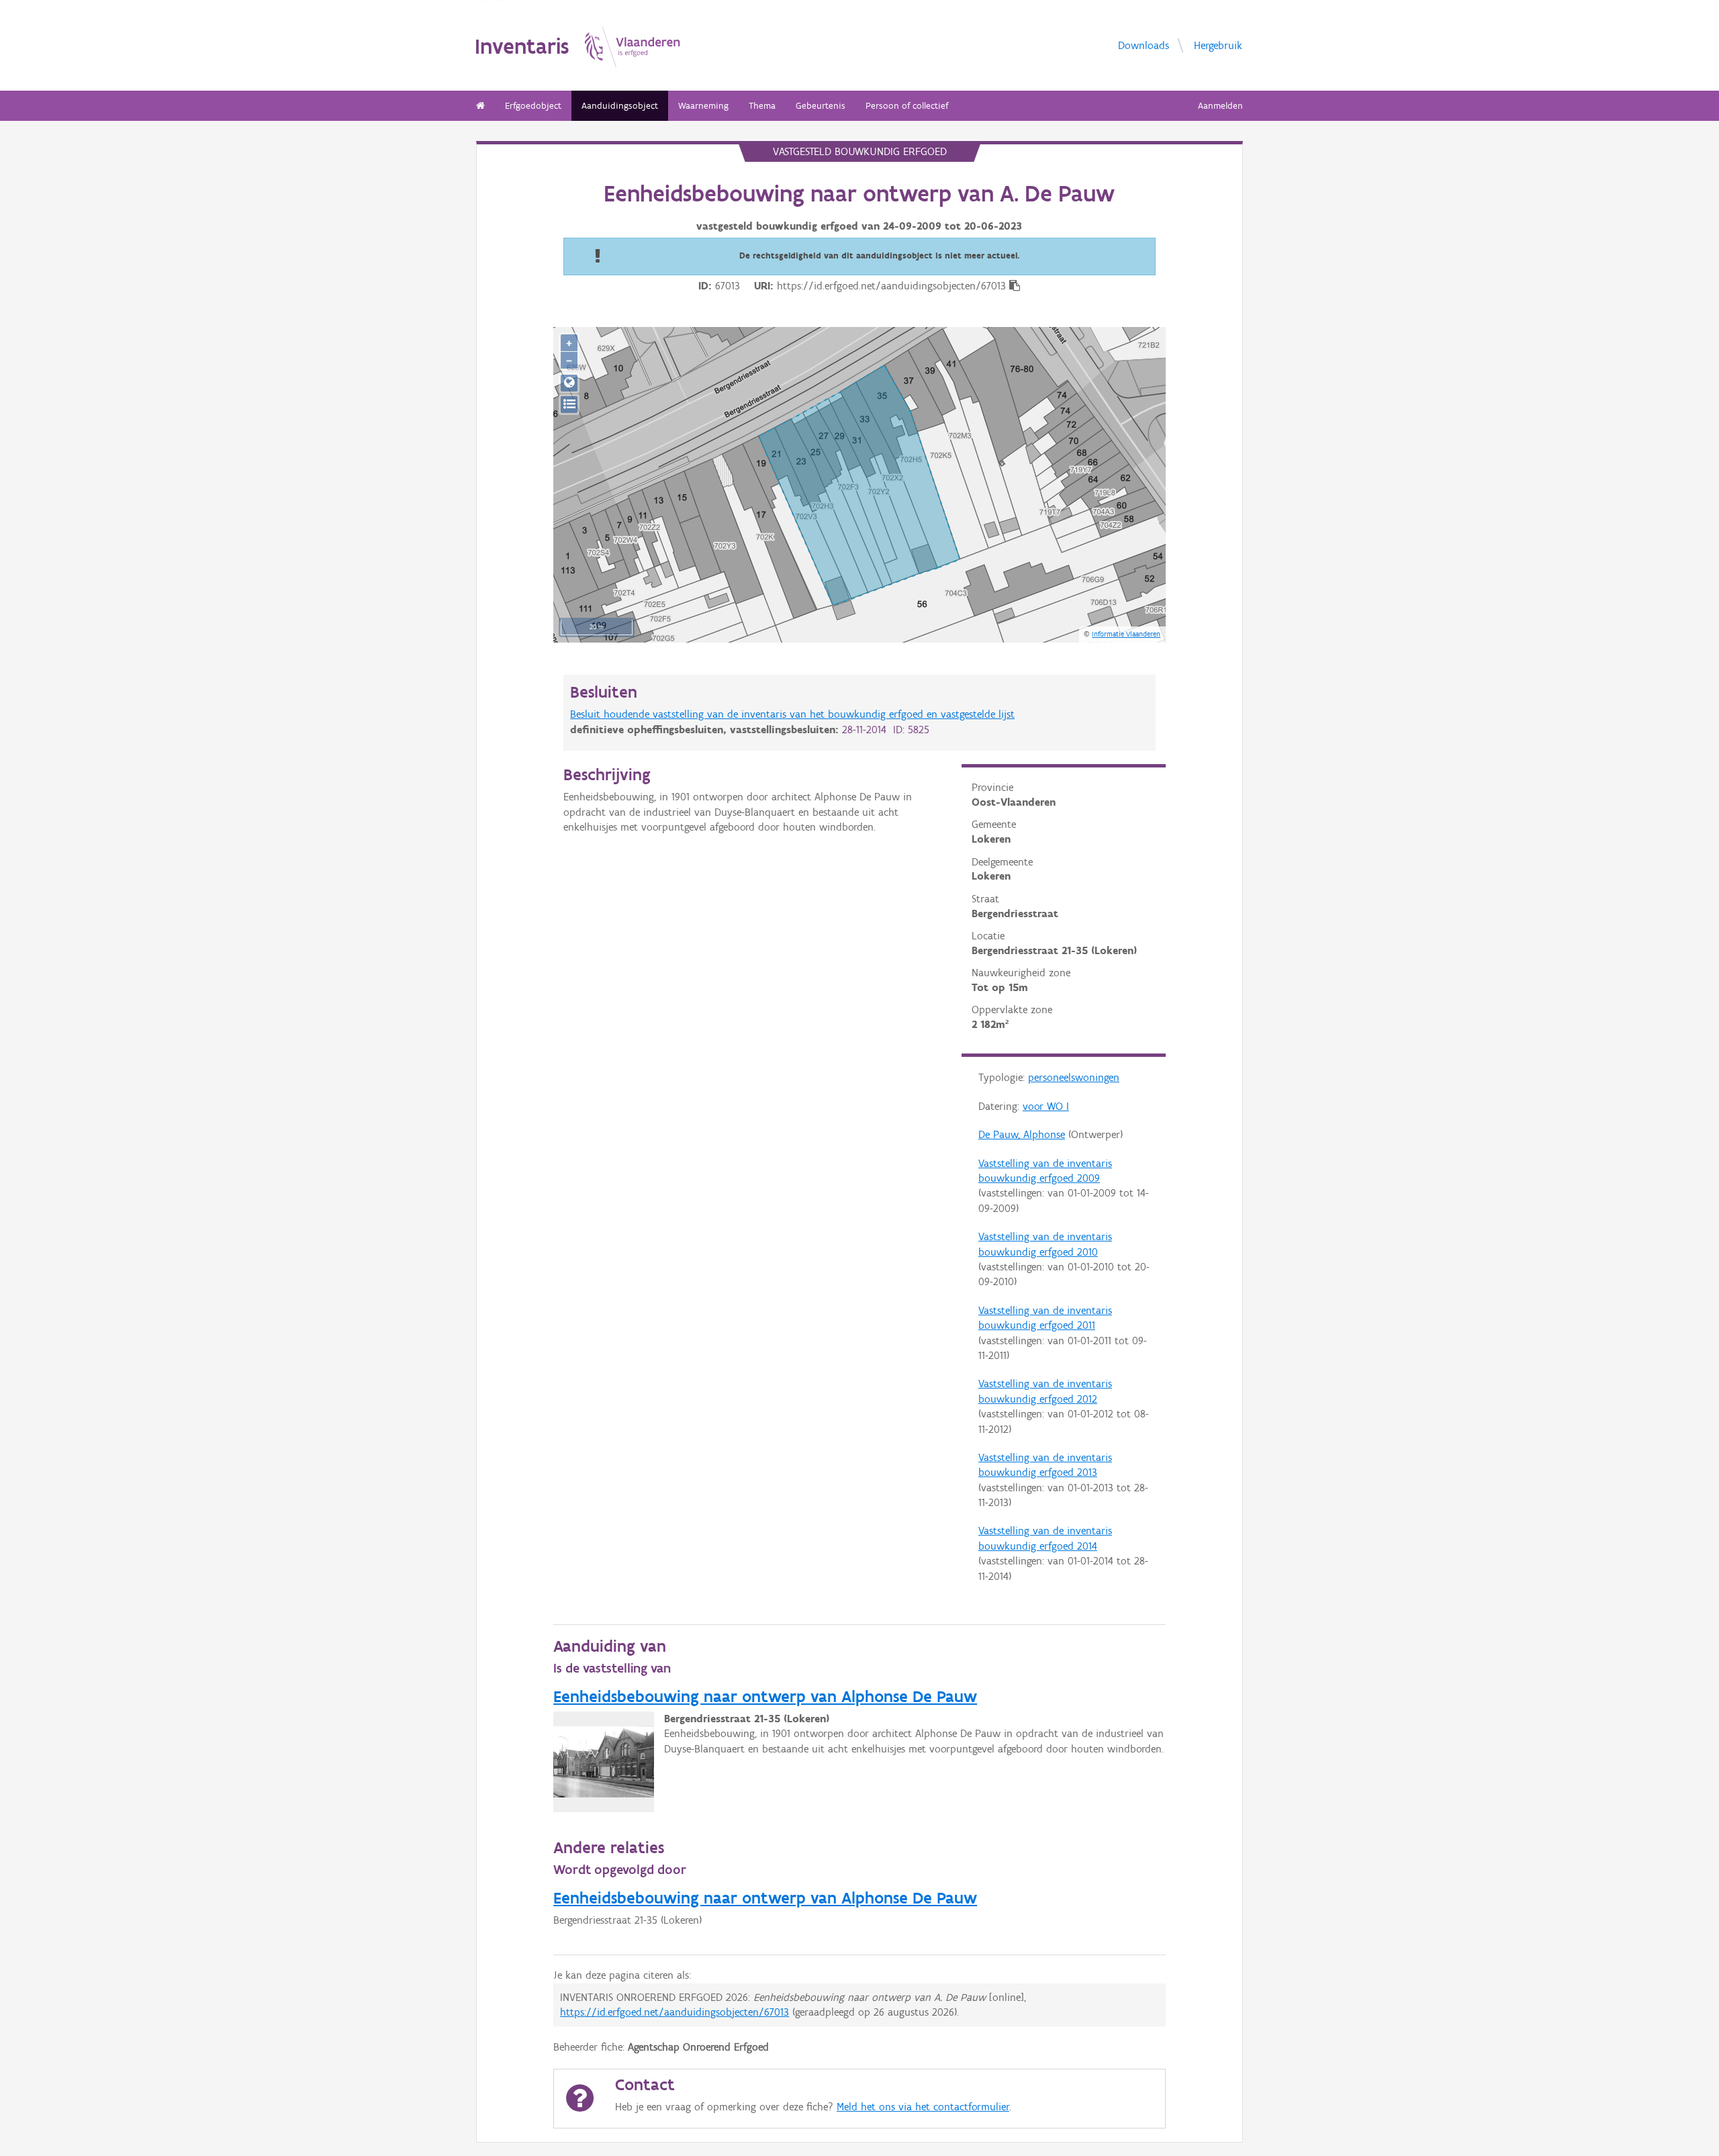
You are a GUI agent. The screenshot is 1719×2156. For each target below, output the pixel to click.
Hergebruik (1218, 45)
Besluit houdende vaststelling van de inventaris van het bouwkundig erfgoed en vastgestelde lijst (792, 714)
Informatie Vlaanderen (1126, 634)
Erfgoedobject (533, 106)
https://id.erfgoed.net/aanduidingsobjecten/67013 (675, 2012)
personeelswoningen (1074, 1077)
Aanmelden (1220, 106)
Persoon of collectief (907, 106)
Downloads (1144, 45)
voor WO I (1046, 1106)
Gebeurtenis (821, 106)
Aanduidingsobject (620, 106)
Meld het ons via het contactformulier (923, 2107)
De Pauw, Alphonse (1022, 1134)
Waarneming (703, 106)
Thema (762, 106)
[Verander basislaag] (569, 405)
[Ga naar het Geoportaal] (569, 383)
